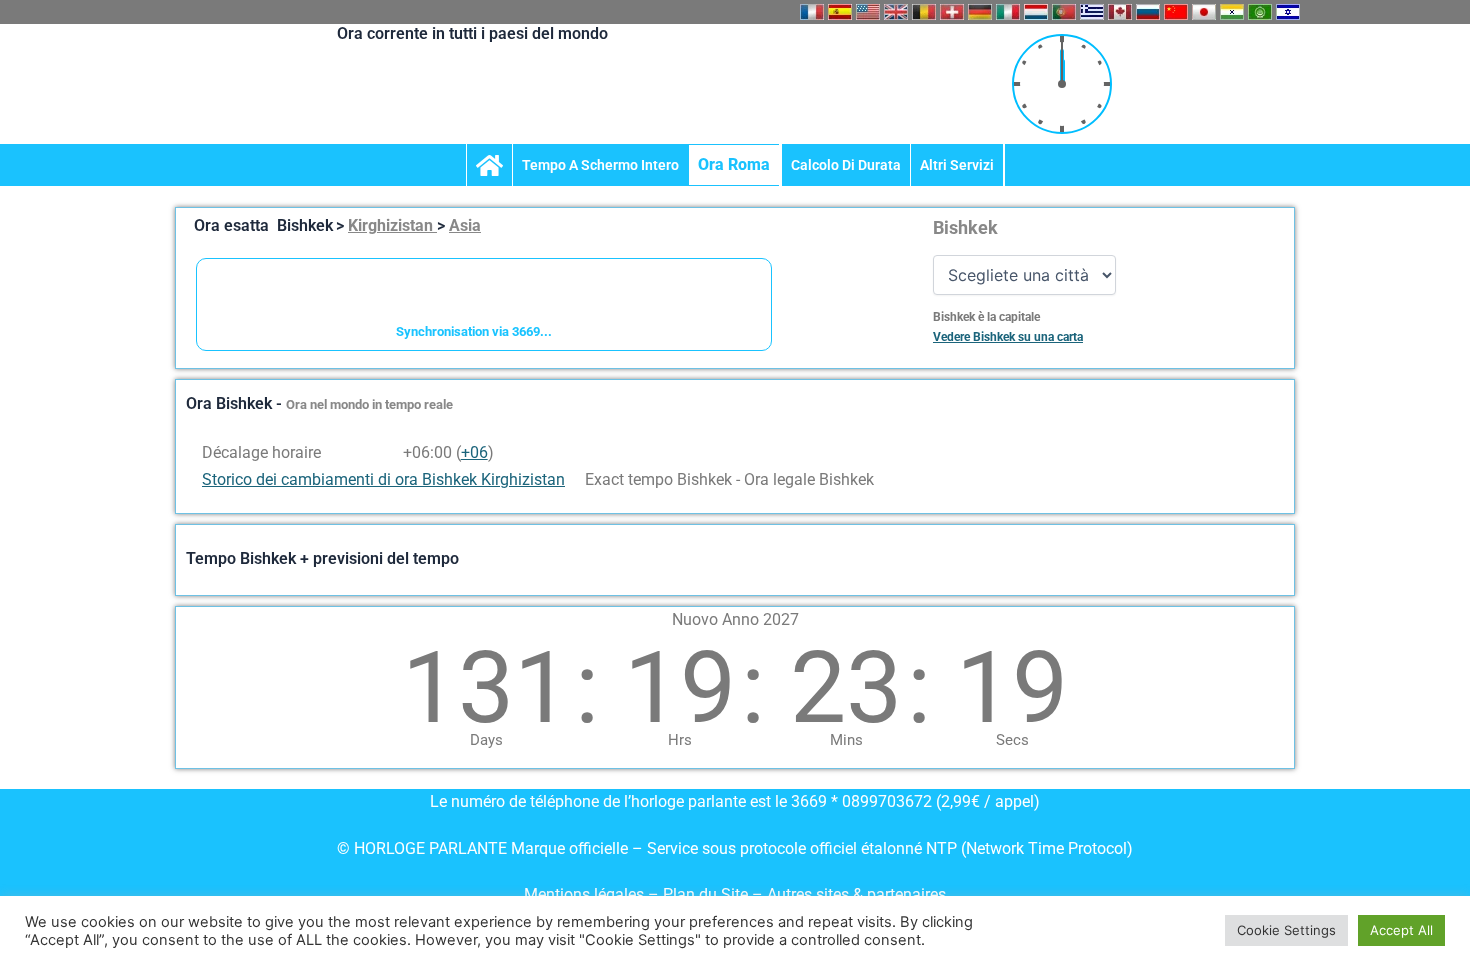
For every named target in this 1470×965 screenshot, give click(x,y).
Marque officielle (569, 848)
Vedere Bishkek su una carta (1008, 337)
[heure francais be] (924, 12)
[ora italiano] (1008, 12)
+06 (474, 452)
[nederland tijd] (1036, 12)
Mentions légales (584, 894)
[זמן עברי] (1288, 12)
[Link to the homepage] (489, 165)
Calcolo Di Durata (846, 165)
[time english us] (868, 12)
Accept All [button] (1401, 930)
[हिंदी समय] (1232, 12)
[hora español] (840, 12)
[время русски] (1148, 12)
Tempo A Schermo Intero (600, 165)
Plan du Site (707, 894)
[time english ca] (1120, 12)
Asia (465, 225)
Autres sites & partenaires (856, 894)
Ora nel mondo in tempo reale (369, 404)
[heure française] (812, 12)
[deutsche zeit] (980, 12)
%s (389, 452)
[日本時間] (1204, 12)
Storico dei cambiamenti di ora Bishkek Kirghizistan (383, 479)
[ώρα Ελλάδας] (1092, 12)
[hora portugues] (1064, 12)
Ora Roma (734, 164)
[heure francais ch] (952, 12)
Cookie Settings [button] (1286, 930)
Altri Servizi (957, 165)
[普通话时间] (1176, 12)
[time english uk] (896, 12)
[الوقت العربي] (1260, 12)
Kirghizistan (392, 225)
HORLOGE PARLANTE (430, 848)
